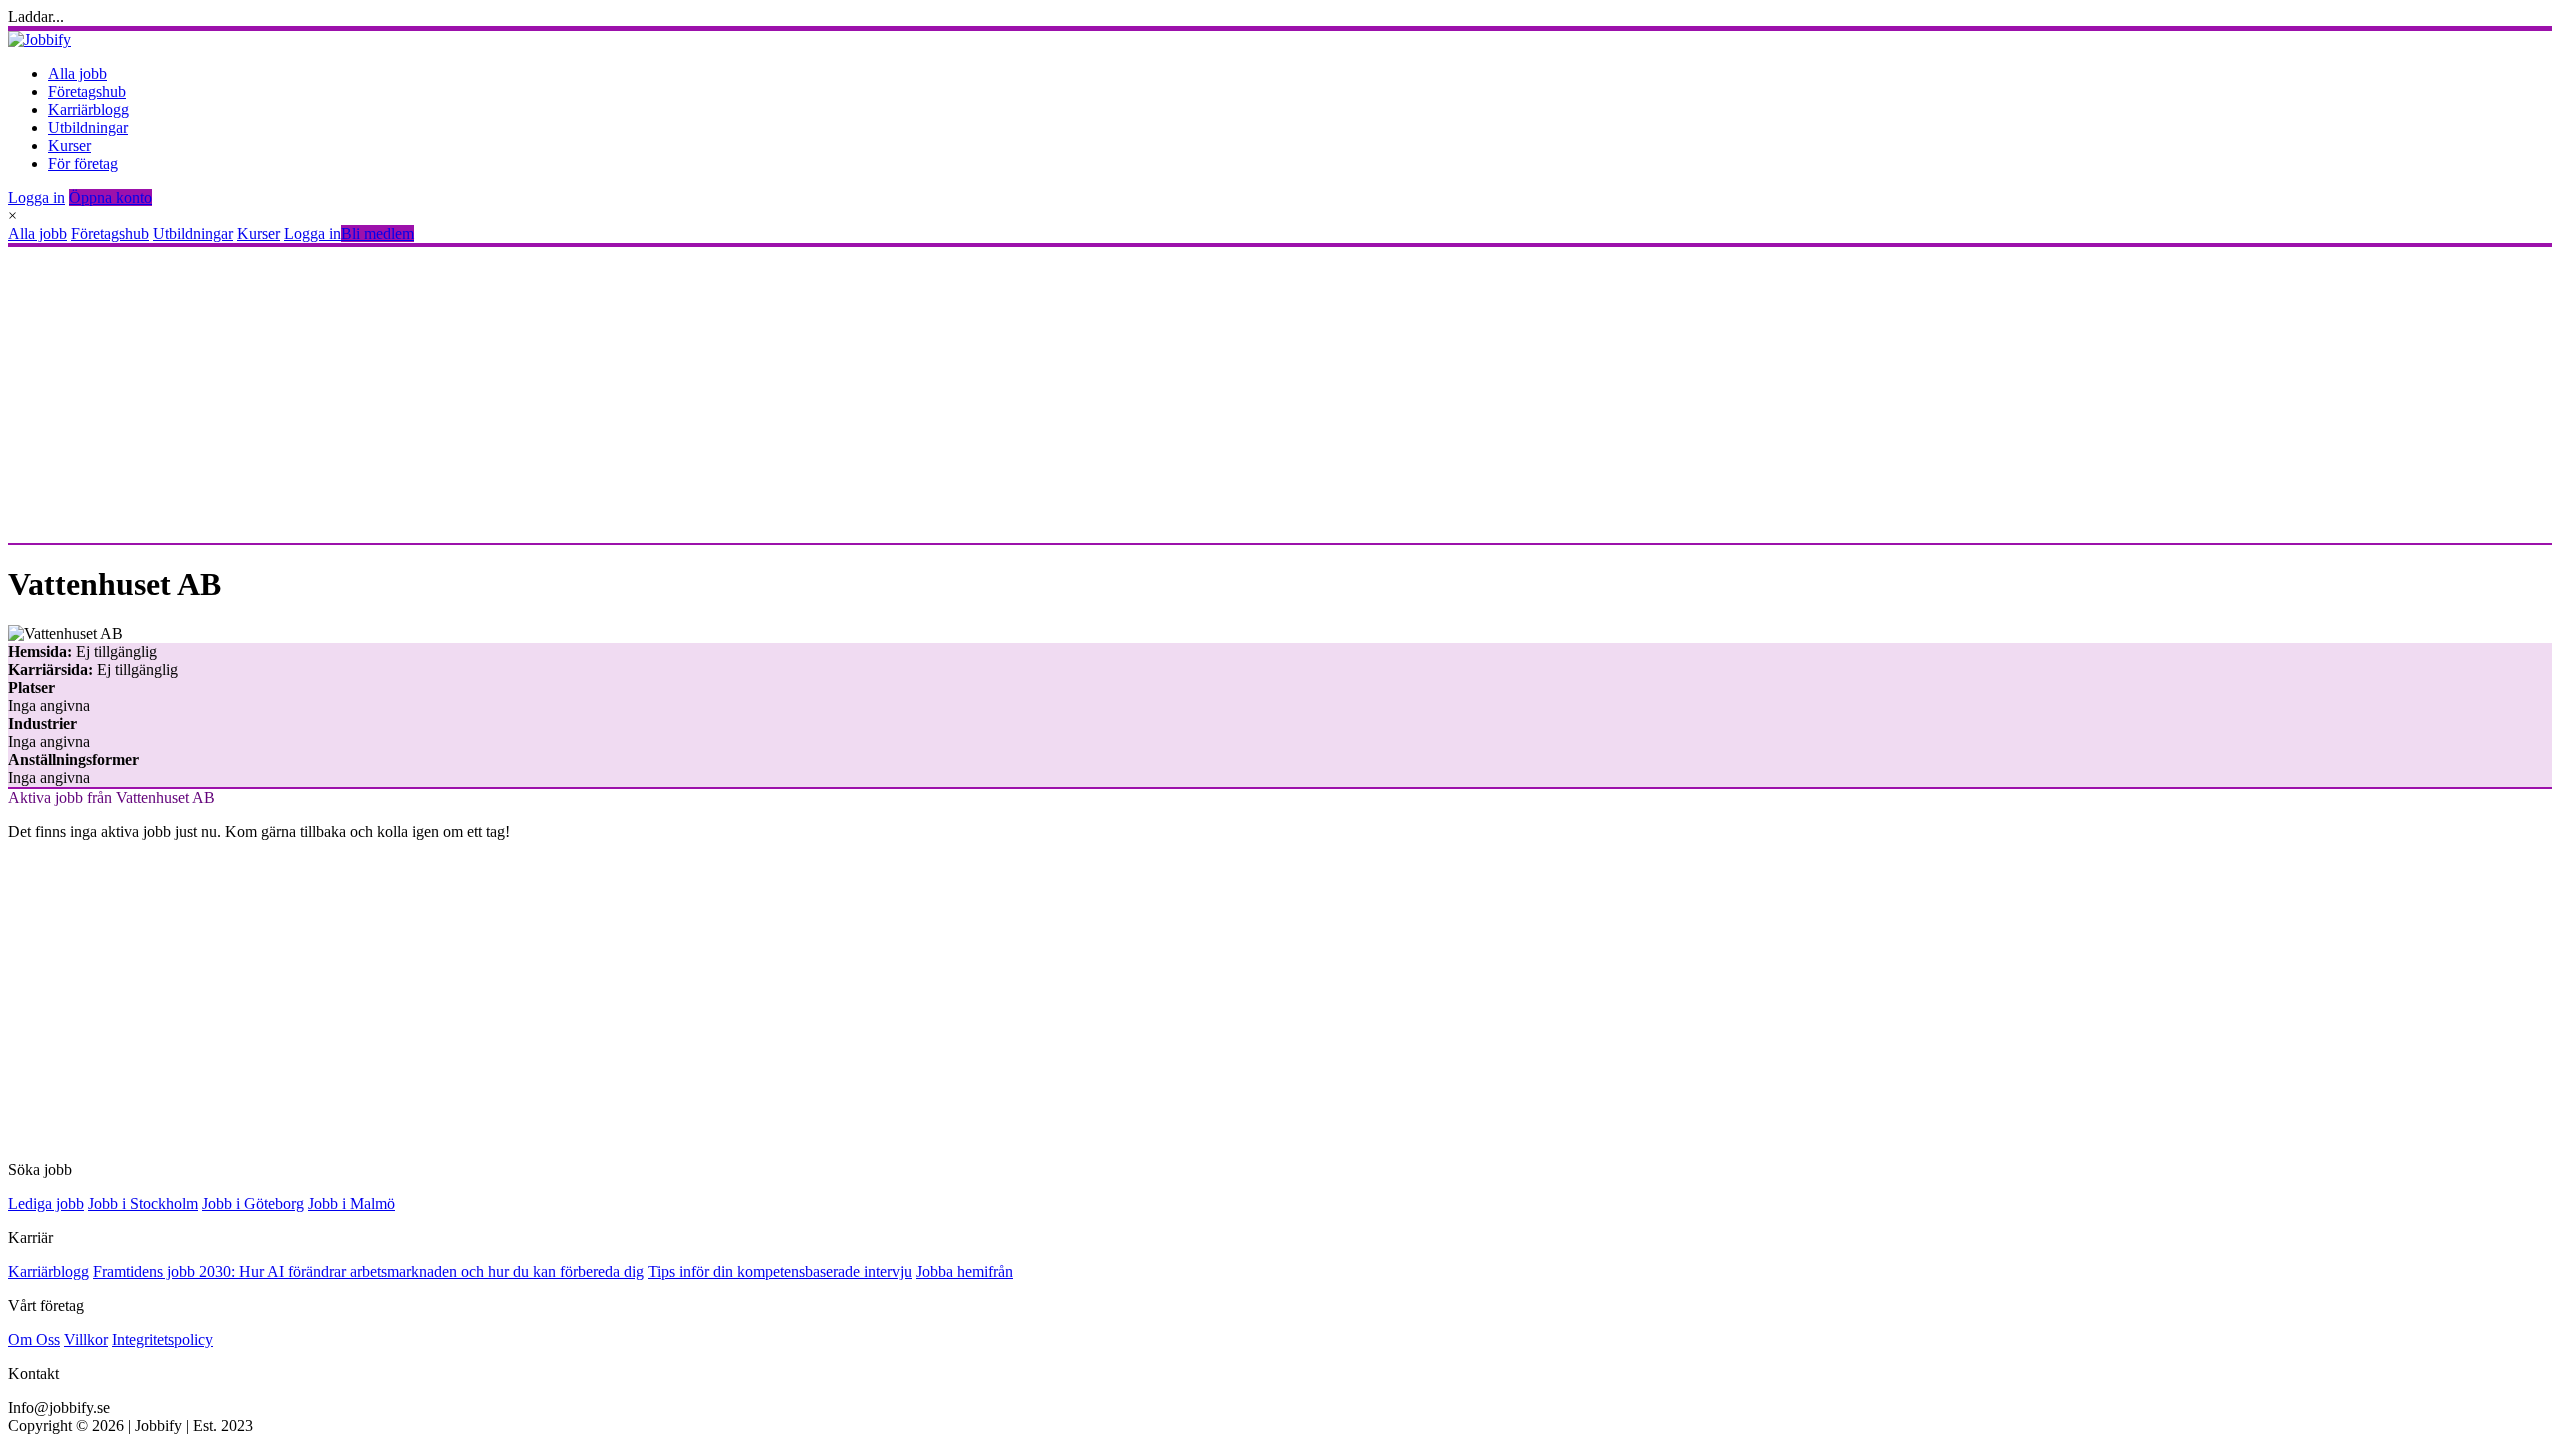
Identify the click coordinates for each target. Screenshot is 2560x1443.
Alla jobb (77, 73)
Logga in (36, 197)
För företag (83, 163)
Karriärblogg (88, 109)
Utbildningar (88, 127)
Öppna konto (110, 197)
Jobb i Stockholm (143, 1203)
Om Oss (34, 1339)
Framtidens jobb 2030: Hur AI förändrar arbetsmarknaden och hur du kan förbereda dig (368, 1271)
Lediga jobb (46, 1203)
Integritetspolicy (162, 1339)
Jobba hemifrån (964, 1271)
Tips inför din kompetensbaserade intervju (780, 1271)
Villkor (86, 1339)
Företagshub (87, 91)
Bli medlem (377, 233)
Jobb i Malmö (351, 1203)
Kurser (69, 145)
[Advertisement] (608, 395)
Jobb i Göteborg (253, 1203)
